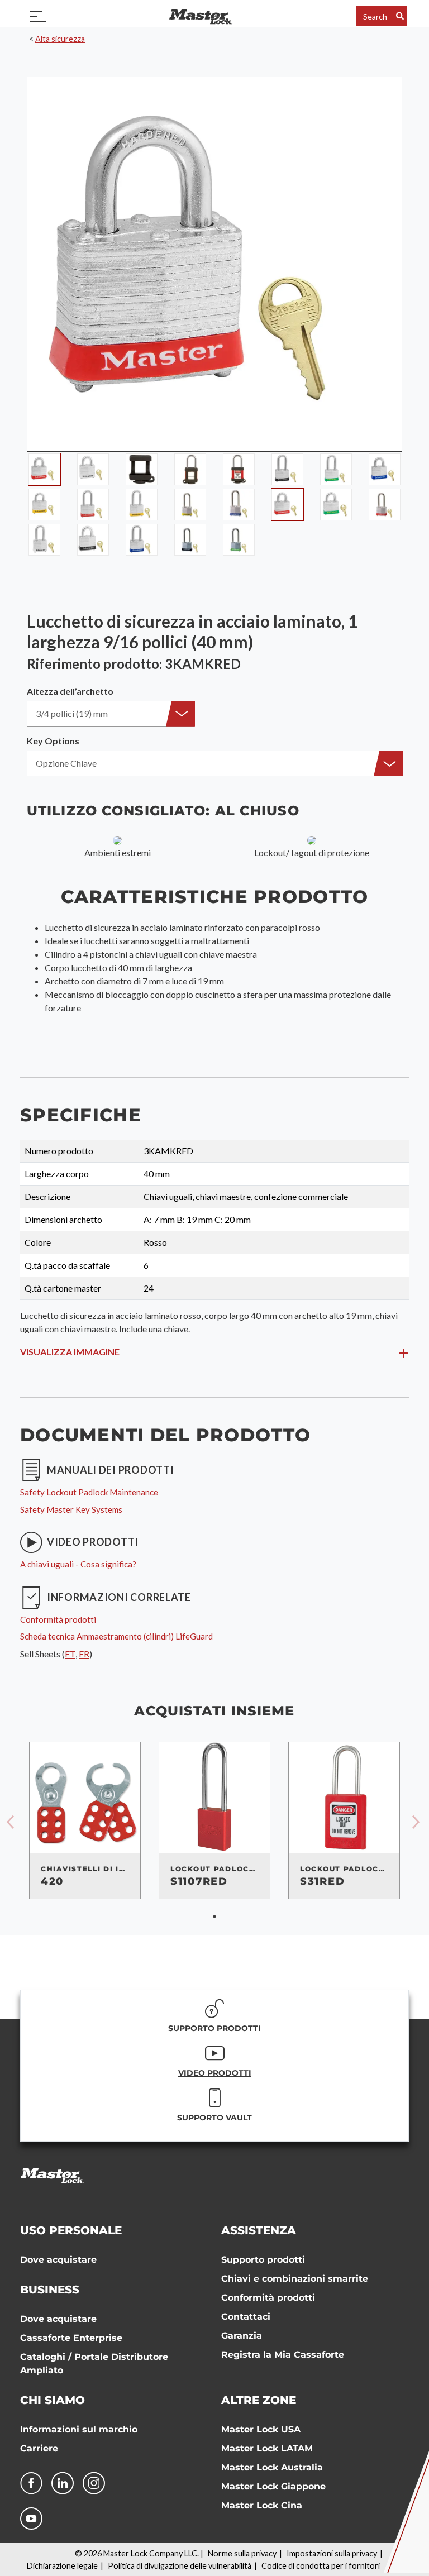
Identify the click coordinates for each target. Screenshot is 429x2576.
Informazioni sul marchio (79, 2429)
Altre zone (259, 2400)
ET (70, 1654)
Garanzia (242, 2336)
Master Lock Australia (272, 2467)
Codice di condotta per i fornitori (321, 2566)
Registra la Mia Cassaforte (283, 2355)
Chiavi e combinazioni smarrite (295, 2279)
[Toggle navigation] (38, 16)
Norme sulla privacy (242, 2553)
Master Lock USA (261, 2429)
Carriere (39, 2448)
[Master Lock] (201, 16)
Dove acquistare (58, 2260)
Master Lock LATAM (267, 2448)
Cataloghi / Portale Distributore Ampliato (94, 2364)
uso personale (71, 2230)
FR (84, 1654)
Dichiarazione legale (62, 2566)
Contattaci (246, 2317)
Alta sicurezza (60, 39)
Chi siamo (53, 2400)
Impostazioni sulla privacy (332, 2553)
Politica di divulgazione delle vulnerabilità (180, 2566)
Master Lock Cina (262, 2505)
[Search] (400, 16)
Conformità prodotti (268, 2298)
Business (50, 2290)
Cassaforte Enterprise (71, 2338)
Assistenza (259, 2230)
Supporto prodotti (263, 2260)
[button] (111, 714)
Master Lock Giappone (273, 2486)
